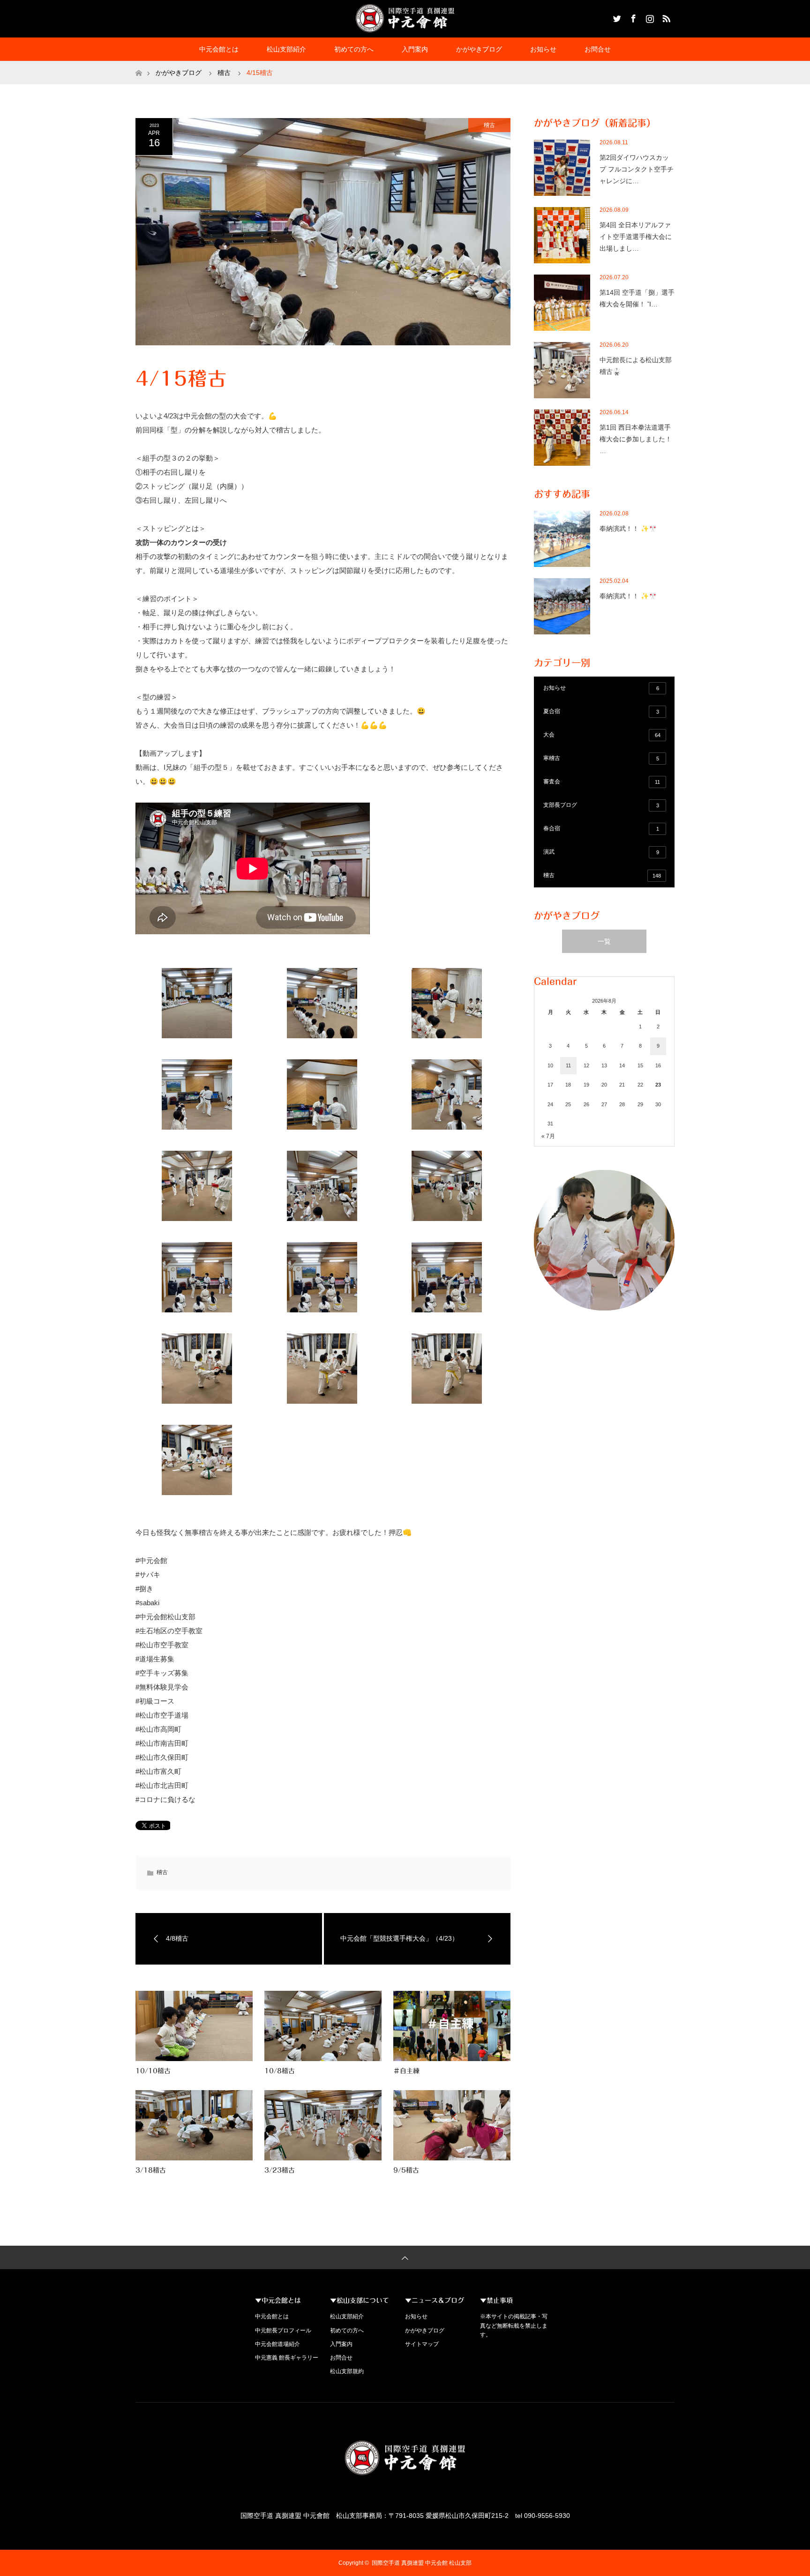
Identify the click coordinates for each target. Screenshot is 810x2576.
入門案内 (415, 49)
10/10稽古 (153, 2071)
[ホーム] (139, 64)
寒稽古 (601, 758)
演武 (601, 852)
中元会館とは (219, 49)
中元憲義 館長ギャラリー (287, 2358)
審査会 (602, 782)
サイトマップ (422, 2344)
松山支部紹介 (286, 49)
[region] (604, 1240)
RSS (665, 17)
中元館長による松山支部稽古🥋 (636, 366)
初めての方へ (354, 49)
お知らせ (543, 49)
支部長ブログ (601, 805)
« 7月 (548, 1136)
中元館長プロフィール (283, 2330)
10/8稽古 (280, 2071)
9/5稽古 (406, 2170)
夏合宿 (601, 711)
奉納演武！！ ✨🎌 (628, 529)
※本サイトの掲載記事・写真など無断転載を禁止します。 (514, 2325)
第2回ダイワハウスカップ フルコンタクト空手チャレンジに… (637, 169)
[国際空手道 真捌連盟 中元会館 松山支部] (405, 18)
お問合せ (598, 49)
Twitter (616, 17)
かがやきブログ (479, 49)
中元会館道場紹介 (277, 2344)
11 (568, 1065)
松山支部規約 (347, 2371)
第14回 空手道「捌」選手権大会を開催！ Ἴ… (637, 298)
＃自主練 (406, 2071)
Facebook (632, 17)
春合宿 (601, 828)
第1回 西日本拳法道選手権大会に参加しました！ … (636, 439)
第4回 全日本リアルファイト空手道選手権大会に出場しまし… (636, 237)
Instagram (649, 17)
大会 (602, 735)
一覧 (604, 941)
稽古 (489, 125)
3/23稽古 (280, 2170)
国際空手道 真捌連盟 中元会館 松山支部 (422, 2563)
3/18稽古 (151, 2170)
